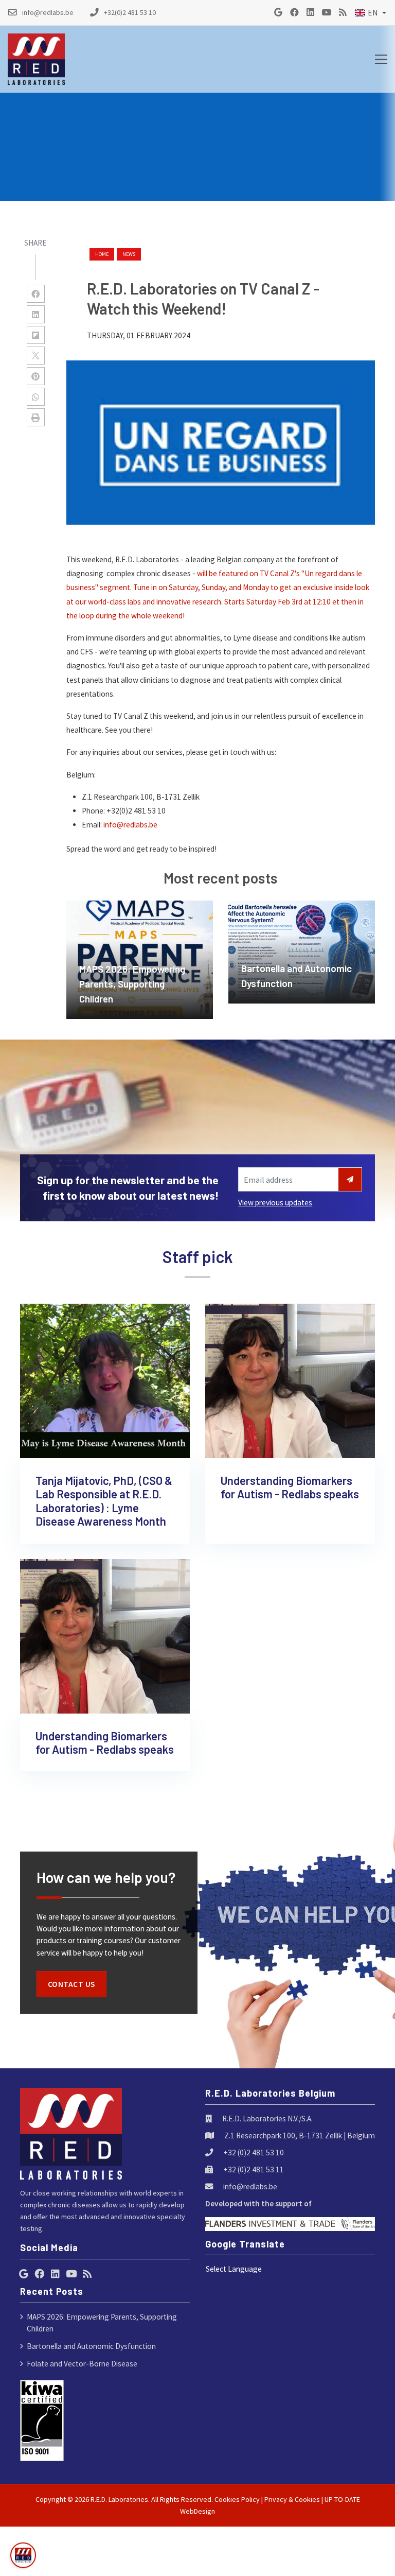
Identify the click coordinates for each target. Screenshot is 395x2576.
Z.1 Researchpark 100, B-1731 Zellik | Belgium (300, 2136)
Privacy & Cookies (292, 2499)
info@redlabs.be (130, 825)
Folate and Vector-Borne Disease (82, 2364)
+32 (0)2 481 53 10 (254, 2153)
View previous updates (275, 1203)
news (129, 254)
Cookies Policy (237, 2499)
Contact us (71, 1984)
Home (102, 254)
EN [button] (373, 13)
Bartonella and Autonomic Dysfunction (91, 2346)
